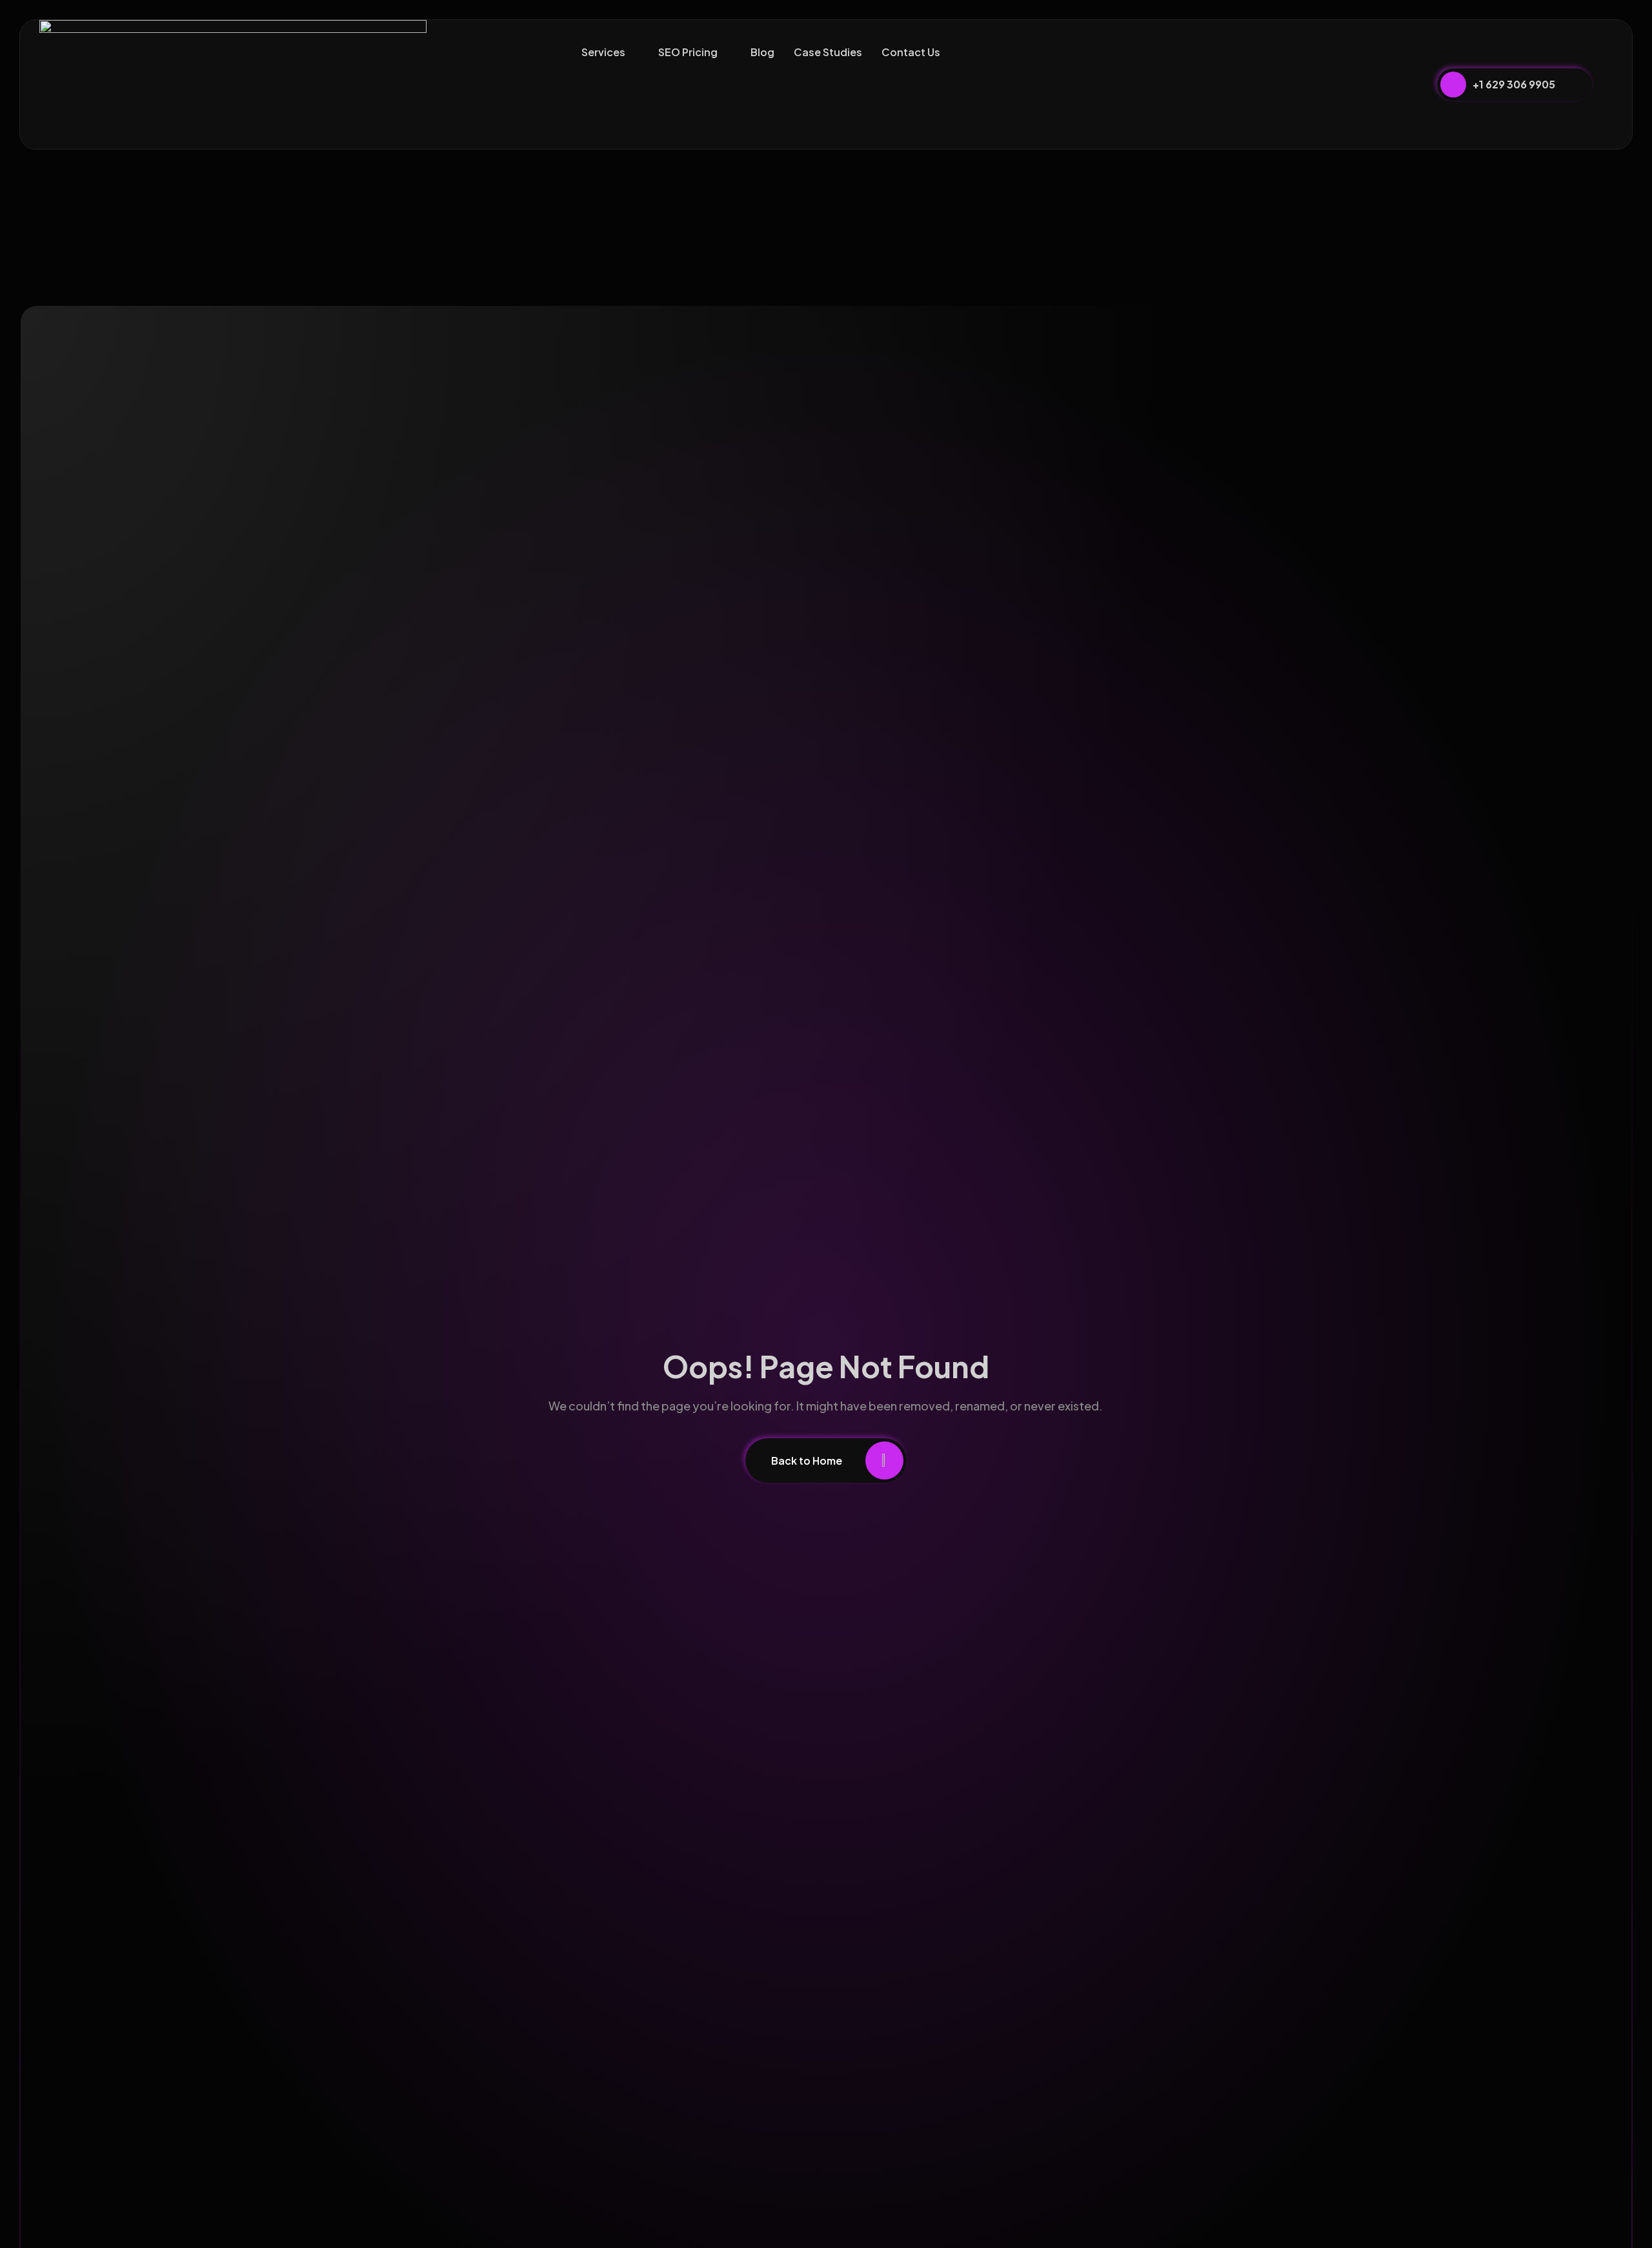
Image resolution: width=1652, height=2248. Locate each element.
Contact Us (911, 52)
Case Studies (828, 52)
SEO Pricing (688, 52)
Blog (762, 52)
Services (603, 52)
